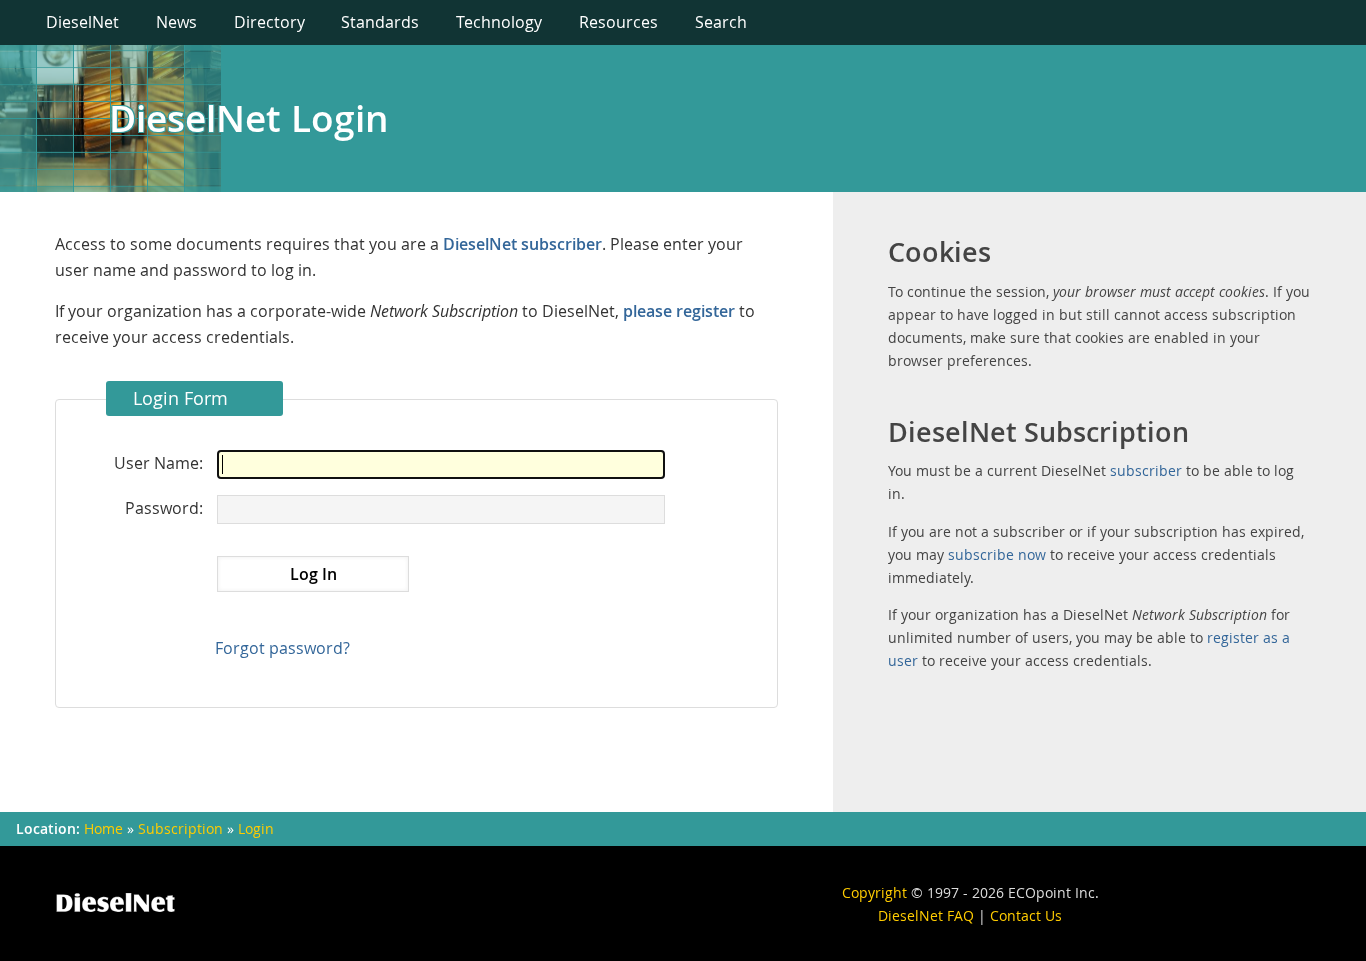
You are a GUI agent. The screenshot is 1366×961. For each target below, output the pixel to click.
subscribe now (997, 554)
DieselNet (82, 22)
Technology (499, 22)
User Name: (158, 463)
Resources (618, 22)
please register (679, 311)
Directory (269, 22)
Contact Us (1026, 915)
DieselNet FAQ (926, 915)
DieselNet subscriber (522, 244)
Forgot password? (282, 648)
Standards (380, 22)
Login (256, 829)
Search (721, 22)
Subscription (180, 829)
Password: (164, 508)
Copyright (874, 892)
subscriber (1146, 470)
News (176, 22)
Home (103, 829)
